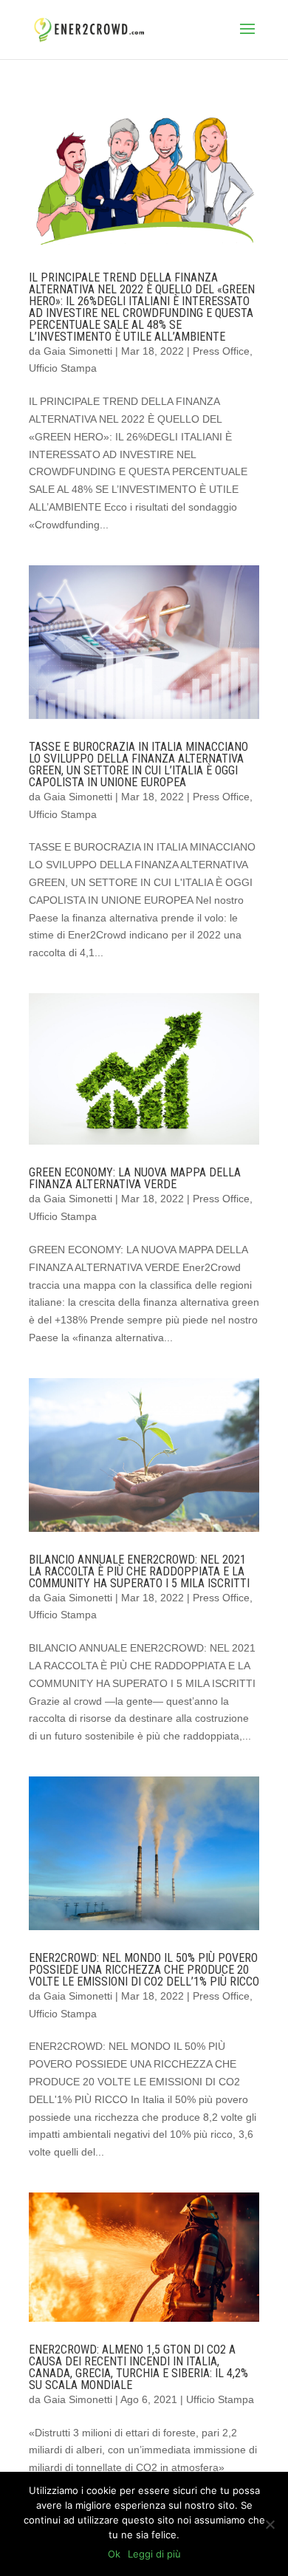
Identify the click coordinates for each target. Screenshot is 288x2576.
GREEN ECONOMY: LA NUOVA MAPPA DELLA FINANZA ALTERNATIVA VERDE (135, 1178)
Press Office (221, 351)
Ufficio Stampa (63, 368)
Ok (114, 2554)
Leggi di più (154, 2554)
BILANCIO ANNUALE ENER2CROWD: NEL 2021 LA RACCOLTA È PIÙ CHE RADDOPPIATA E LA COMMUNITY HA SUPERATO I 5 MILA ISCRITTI (139, 1571)
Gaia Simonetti (78, 351)
